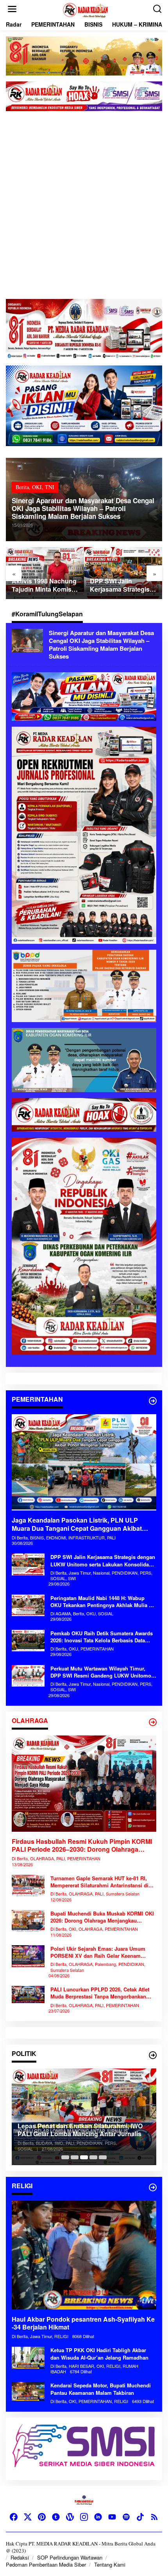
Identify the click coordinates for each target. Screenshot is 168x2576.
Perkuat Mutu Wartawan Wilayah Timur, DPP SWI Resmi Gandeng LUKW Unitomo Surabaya (101, 1672)
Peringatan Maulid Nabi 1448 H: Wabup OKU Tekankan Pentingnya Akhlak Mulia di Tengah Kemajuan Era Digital (102, 1602)
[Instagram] (84, 2517)
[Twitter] (28, 2517)
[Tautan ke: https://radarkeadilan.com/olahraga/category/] (153, 1722)
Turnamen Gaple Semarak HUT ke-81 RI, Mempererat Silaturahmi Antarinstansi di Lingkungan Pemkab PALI (99, 1882)
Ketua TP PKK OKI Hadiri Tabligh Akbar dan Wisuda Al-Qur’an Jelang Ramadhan (99, 2354)
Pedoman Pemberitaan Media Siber (46, 2564)
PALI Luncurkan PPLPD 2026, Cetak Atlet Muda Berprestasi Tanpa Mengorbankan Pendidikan (100, 1993)
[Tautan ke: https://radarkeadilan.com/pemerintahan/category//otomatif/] (153, 1401)
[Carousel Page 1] (65, 2157)
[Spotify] (126, 2517)
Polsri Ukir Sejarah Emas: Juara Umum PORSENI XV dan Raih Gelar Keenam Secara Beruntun (98, 1952)
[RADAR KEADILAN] (86, 9)
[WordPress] (70, 2517)
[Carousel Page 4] (93, 2157)
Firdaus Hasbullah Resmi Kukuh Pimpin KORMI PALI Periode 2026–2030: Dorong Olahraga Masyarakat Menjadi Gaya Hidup (82, 1846)
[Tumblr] (56, 2517)
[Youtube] (112, 2517)
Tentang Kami (110, 2564)
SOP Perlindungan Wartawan (70, 2557)
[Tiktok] (140, 2517)
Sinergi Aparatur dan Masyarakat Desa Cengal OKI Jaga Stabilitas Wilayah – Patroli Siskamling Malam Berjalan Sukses (83, 508)
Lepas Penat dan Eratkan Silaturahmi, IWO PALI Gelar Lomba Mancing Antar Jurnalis (80, 2130)
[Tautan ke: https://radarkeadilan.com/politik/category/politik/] (153, 2055)
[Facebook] (14, 2517)
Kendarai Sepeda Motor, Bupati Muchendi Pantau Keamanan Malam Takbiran (101, 2389)
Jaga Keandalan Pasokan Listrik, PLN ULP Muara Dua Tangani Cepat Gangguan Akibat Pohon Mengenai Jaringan (77, 1525)
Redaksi (20, 2557)
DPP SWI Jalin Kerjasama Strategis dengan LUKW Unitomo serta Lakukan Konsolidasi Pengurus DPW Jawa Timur (121, 585)
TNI (50, 487)
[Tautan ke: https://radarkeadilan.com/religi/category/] (153, 2187)
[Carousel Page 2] (75, 2157)
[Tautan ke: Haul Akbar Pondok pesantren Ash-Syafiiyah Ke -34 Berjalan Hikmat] (84, 2255)
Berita (22, 487)
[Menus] (12, 9)
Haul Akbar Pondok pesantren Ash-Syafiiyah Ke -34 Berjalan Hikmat (83, 2324)
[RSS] (154, 2517)
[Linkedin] (98, 2517)
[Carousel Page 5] (103, 2157)
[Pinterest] (42, 2517)
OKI (37, 487)
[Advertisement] (84, 211)
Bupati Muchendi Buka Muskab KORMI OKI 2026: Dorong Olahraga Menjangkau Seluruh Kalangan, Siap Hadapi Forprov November (102, 1917)
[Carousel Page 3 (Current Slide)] (84, 2157)
